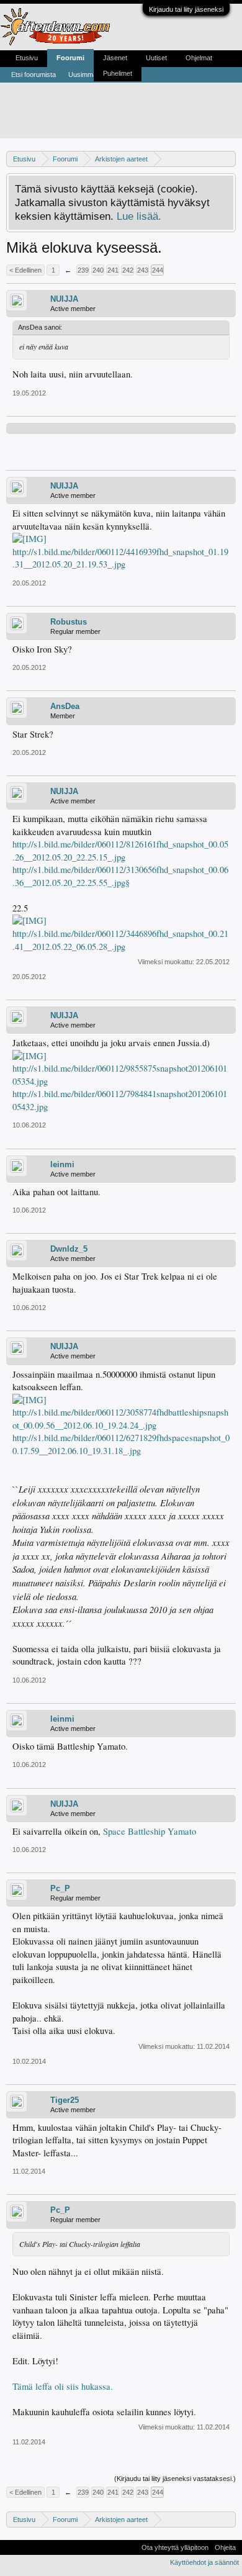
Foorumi (70, 58)
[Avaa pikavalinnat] (228, 159)
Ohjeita (225, 2547)
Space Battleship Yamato (150, 1831)
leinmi (62, 1164)
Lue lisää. (139, 216)
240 (98, 270)
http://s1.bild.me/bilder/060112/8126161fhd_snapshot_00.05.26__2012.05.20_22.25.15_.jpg (120, 851)
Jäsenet (115, 58)
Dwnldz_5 (69, 1249)
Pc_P (60, 1888)
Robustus (69, 622)
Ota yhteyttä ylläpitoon (175, 2547)
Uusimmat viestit (93, 75)
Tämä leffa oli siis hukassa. (63, 2386)
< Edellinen (25, 270)
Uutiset (156, 58)
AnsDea (65, 706)
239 (83, 270)
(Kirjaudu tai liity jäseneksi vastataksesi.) (175, 2479)
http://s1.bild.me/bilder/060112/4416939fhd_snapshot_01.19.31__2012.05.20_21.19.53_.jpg (120, 558)
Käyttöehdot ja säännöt (204, 2562)
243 (143, 270)
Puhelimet (118, 73)
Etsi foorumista (34, 75)
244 (158, 270)
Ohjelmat (199, 58)
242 (128, 270)
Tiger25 (65, 2100)
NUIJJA (64, 299)
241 (113, 270)
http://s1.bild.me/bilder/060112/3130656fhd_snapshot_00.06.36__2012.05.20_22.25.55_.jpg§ (120, 876)
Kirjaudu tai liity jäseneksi (186, 9)
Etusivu (27, 58)
